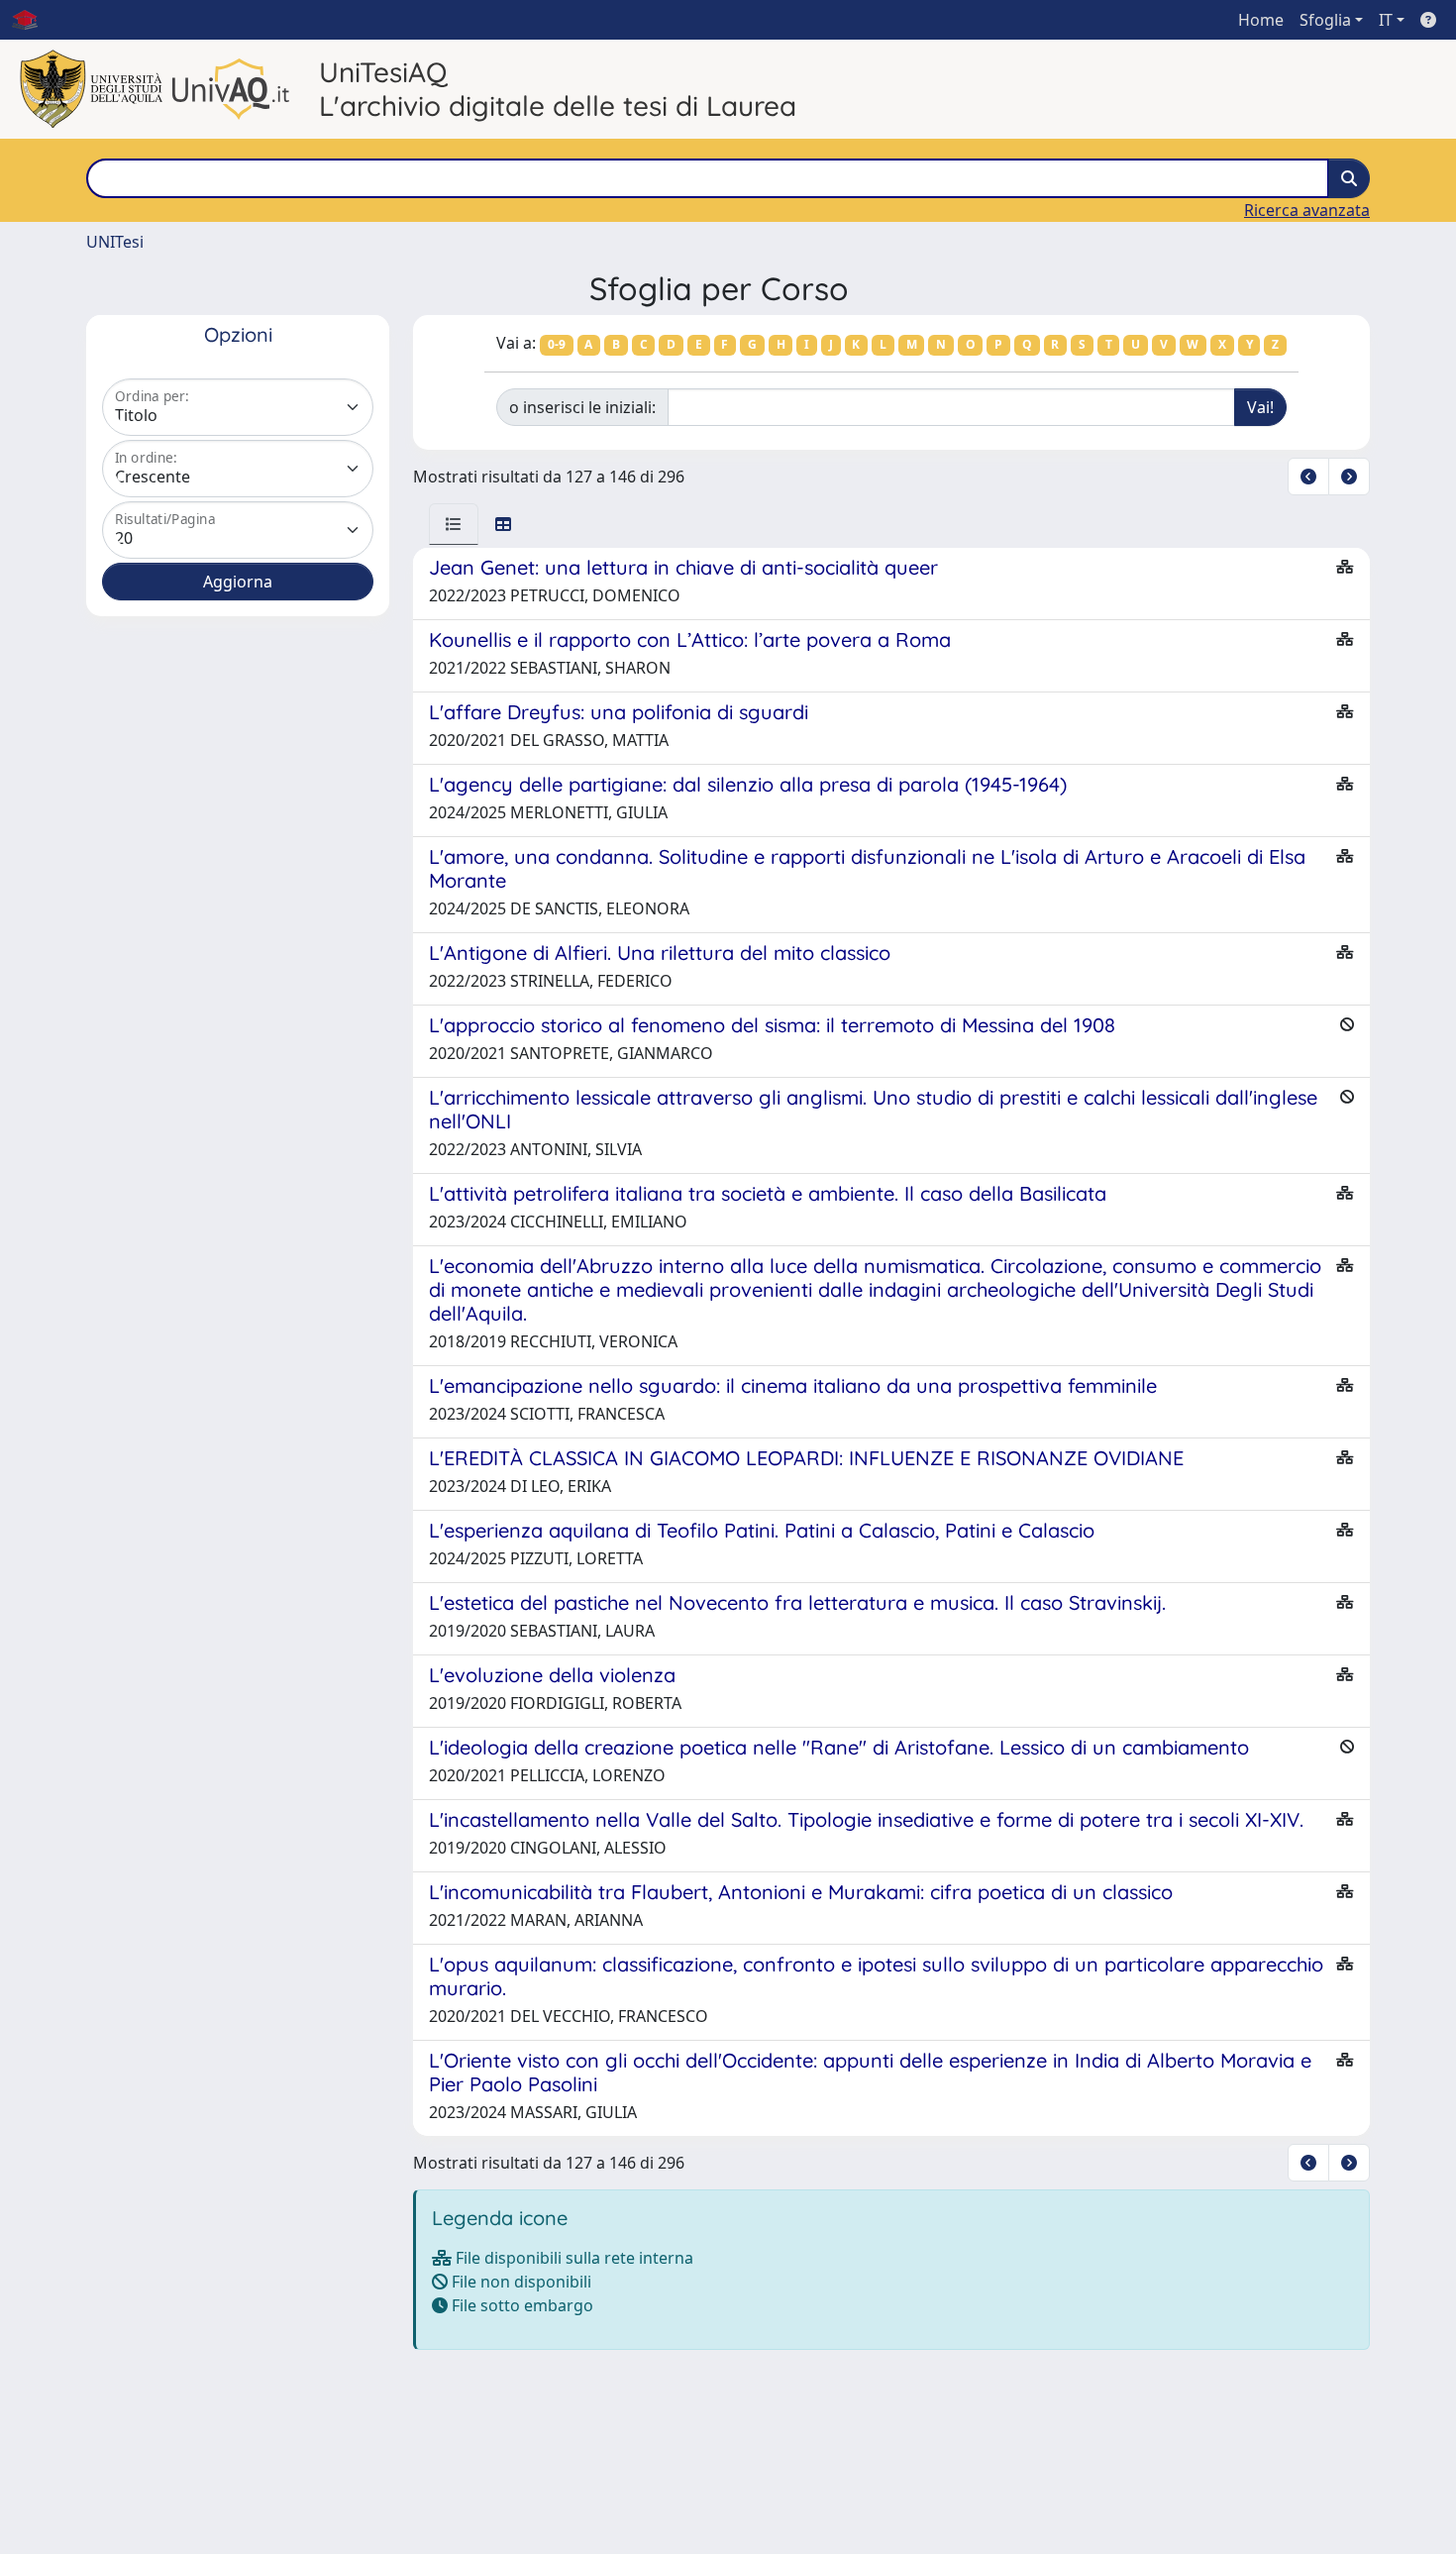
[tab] (454, 524)
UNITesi (115, 242)
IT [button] (1386, 20)
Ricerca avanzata (1307, 210)
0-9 (557, 344)
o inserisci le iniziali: (582, 407)
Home (1261, 20)
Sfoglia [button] (1325, 20)
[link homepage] (33, 20)
